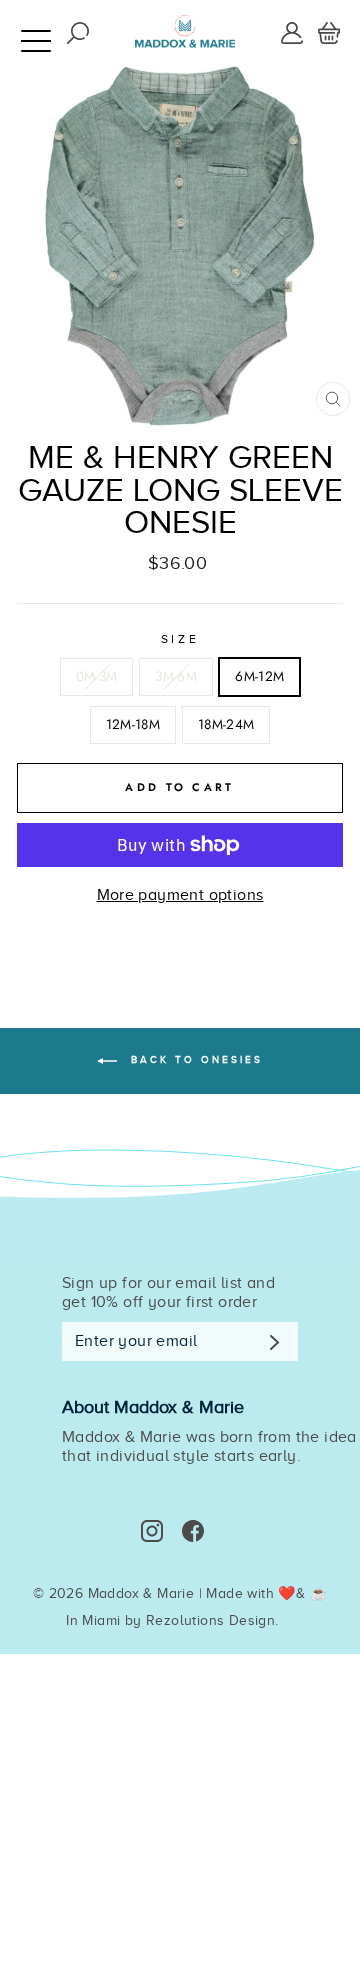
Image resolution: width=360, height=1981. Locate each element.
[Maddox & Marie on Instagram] (152, 1531)
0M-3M (97, 676)
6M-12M (259, 676)
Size (180, 639)
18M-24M (226, 724)
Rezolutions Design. (212, 1620)
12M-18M (133, 724)
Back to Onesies (194, 1060)
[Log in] (292, 32)
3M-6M (176, 676)
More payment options (180, 895)
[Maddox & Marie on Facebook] (193, 1531)
